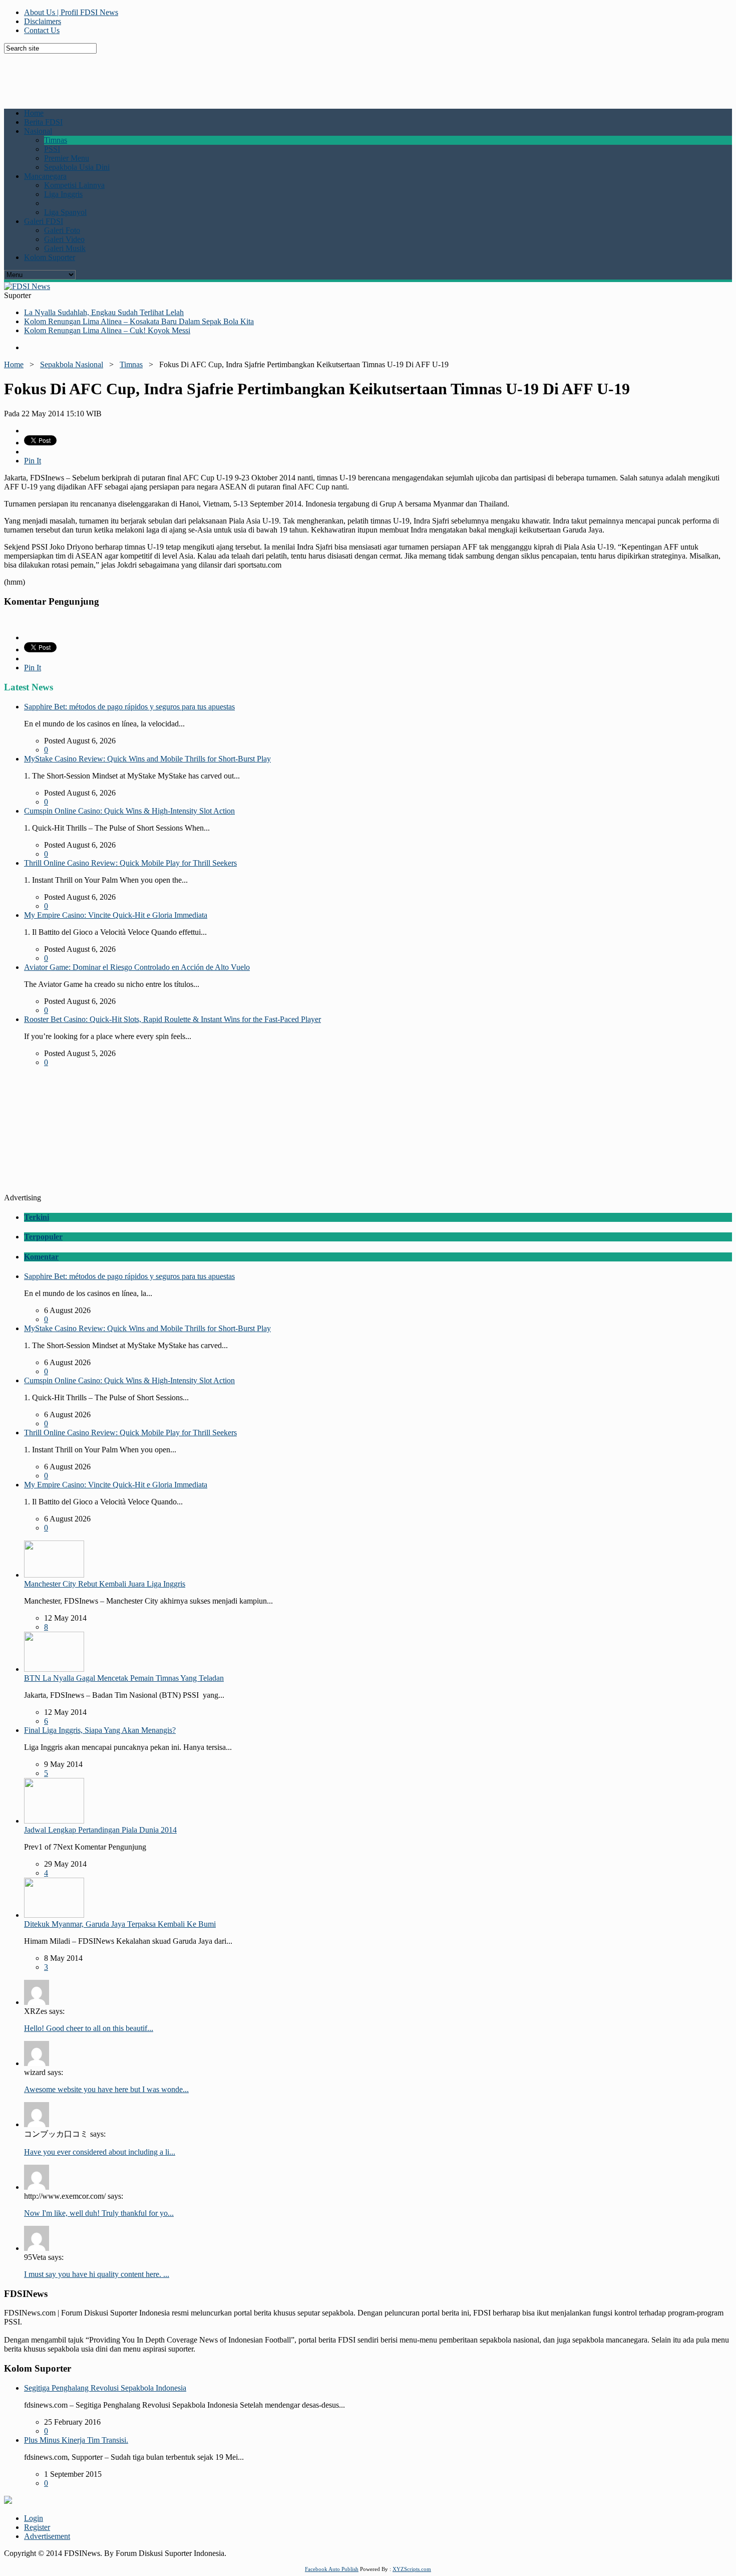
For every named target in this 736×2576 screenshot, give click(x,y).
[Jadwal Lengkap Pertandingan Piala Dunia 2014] (54, 1821)
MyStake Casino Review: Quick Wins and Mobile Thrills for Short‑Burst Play (147, 759)
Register (37, 2527)
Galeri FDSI (44, 221)
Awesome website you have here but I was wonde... (106, 2089)
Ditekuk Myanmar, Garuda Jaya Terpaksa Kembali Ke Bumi (120, 1924)
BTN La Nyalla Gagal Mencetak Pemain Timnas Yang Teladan (124, 1678)
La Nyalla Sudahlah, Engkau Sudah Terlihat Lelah (104, 312)
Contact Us (42, 30)
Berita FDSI (43, 122)
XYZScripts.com (412, 2569)
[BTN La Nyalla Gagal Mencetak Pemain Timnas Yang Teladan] (54, 1669)
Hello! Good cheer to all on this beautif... (89, 2028)
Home (34, 113)
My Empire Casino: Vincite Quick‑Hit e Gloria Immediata (116, 915)
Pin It (33, 461)
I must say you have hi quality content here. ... (97, 2274)
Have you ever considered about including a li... (100, 2152)
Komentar (41, 1257)
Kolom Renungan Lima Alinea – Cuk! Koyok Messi (107, 330)
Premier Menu (67, 158)
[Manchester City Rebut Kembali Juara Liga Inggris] (54, 1575)
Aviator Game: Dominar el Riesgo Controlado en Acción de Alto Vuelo (137, 967)
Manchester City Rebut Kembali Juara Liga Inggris (105, 1584)
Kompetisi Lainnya (74, 185)
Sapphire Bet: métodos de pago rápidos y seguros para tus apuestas (129, 707)
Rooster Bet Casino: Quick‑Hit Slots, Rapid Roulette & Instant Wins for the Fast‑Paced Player (172, 1019)
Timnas (56, 140)
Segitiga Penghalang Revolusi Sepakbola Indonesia (105, 2388)
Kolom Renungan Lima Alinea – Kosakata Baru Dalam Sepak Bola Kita (139, 321)
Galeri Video (64, 239)
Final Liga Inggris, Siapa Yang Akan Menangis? (100, 1730)
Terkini (37, 1217)
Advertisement (47, 2536)
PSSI (52, 149)
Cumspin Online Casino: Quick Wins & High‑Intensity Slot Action (129, 811)
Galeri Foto (62, 230)
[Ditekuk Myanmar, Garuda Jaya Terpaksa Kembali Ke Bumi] (54, 1915)
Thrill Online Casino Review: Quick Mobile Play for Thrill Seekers (130, 863)
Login (34, 2518)
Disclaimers (43, 21)
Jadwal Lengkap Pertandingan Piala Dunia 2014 (100, 1830)
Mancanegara (45, 176)
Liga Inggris (63, 194)
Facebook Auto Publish (332, 2569)
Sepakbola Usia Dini (77, 167)
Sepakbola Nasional (72, 364)
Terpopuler (43, 1237)
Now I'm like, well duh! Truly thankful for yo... (99, 2213)
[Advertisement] (247, 76)
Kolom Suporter (50, 257)
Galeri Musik (65, 248)
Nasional (38, 131)
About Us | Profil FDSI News (71, 12)
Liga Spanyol (65, 212)
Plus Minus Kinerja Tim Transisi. (76, 2440)
